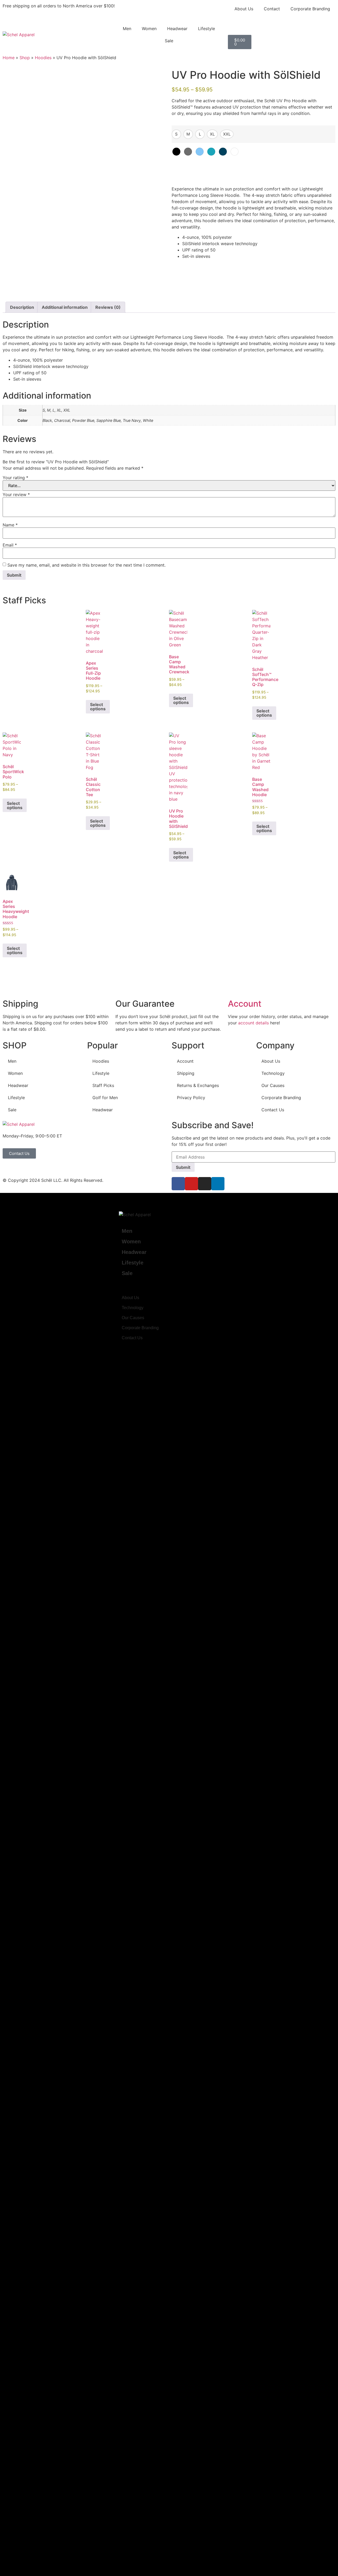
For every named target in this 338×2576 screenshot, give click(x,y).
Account (245, 1004)
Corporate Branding (310, 9)
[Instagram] (205, 1184)
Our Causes (273, 1085)
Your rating (15, 478)
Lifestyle (206, 29)
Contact (272, 9)
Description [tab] (22, 307)
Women (149, 29)
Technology (273, 1073)
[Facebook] (178, 1184)
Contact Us (273, 1110)
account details (253, 1023)
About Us (244, 9)
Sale (169, 41)
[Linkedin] (218, 1184)
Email (10, 545)
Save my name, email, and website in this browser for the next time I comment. (86, 565)
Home (9, 58)
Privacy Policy (191, 1098)
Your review (16, 494)
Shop (25, 58)
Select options (98, 707)
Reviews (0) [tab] (108, 307)
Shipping (186, 1073)
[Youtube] (191, 1184)
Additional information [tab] (65, 307)
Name (10, 525)
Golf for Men (105, 1098)
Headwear (177, 29)
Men (127, 29)
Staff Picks (103, 1085)
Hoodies (43, 58)
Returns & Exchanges (198, 1085)
